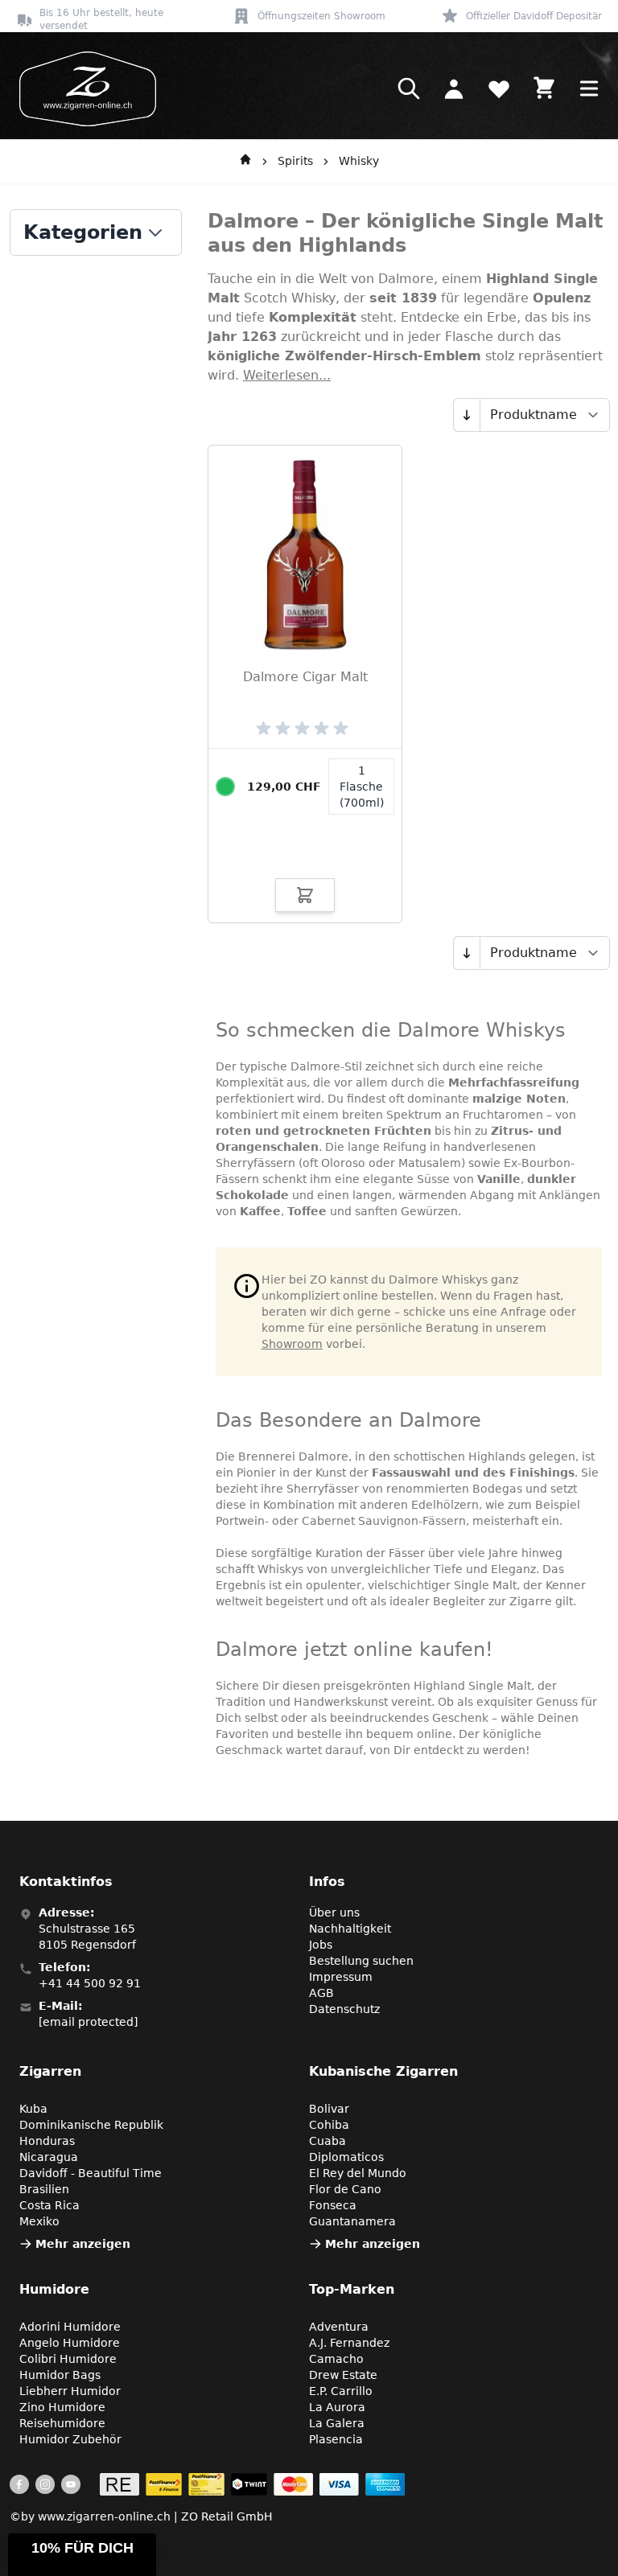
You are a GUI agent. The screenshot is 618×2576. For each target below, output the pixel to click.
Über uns (334, 1912)
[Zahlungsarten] (252, 2484)
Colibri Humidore (68, 2359)
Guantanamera (352, 2221)
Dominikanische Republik (91, 2125)
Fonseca (333, 2205)
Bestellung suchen (361, 1961)
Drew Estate (343, 2375)
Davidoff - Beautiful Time (91, 2173)
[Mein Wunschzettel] (499, 88)
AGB (321, 1993)
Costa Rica (49, 2205)
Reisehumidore (62, 2423)
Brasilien (44, 2189)
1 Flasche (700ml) (362, 787)
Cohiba (329, 2125)
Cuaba (328, 2141)
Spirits (295, 161)
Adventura (339, 2327)
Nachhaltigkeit (350, 1929)
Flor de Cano (345, 2189)
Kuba (33, 2109)
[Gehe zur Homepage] (245, 162)
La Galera (337, 2423)
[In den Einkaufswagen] (305, 895)
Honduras (47, 2141)
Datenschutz (344, 2009)
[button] (82, 2555)
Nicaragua (49, 2157)
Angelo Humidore (70, 2343)
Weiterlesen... (287, 375)
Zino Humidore (62, 2407)
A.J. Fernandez (349, 2343)
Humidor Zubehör (70, 2439)
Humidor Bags (60, 2375)
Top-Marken (352, 2289)
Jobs (321, 1945)
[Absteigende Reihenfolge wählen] (466, 415)
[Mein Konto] (454, 88)
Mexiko (39, 2221)
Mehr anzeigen (83, 2244)
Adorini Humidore (70, 2327)
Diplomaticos (346, 2157)
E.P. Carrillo (341, 2391)
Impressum (341, 1977)
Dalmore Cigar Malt (305, 677)
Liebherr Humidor (70, 2391)
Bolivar (329, 2109)
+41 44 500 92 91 (90, 1983)
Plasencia (336, 2439)
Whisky (359, 161)
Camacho (336, 2359)
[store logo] (83, 89)
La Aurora (337, 2407)
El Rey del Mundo (358, 2173)
